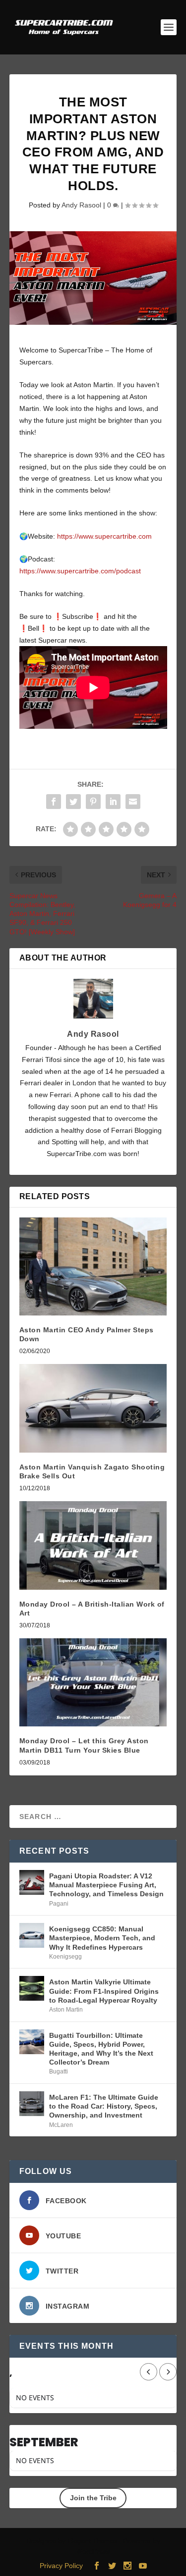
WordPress (93, 2551)
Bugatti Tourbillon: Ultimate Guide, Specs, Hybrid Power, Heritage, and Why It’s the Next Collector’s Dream (101, 2049)
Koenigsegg (65, 1957)
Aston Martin (66, 2010)
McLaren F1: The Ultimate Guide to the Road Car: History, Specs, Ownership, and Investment (104, 2106)
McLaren (61, 2125)
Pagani (59, 1904)
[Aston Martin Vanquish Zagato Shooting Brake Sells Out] (93, 1408)
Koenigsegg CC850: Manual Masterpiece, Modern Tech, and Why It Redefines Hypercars (102, 1938)
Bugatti (59, 2071)
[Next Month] (168, 2372)
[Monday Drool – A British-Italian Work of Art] (93, 1545)
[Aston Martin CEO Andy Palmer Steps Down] (93, 1266)
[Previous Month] (149, 2372)
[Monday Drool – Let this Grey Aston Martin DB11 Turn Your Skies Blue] (93, 1683)
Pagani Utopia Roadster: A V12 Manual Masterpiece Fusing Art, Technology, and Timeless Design (106, 1885)
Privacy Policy (61, 2566)
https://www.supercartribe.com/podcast (80, 571)
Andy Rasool (81, 205)
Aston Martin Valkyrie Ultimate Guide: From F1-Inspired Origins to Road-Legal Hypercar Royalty (104, 1991)
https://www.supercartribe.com (104, 536)
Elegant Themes (92, 2541)
